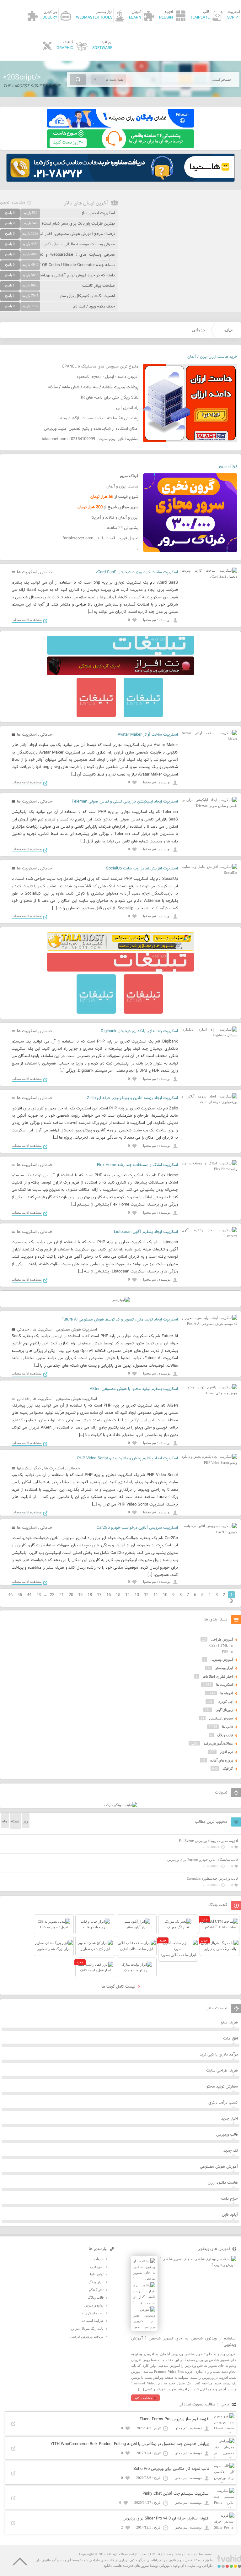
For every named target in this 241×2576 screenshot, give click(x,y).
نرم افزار (226, 1752)
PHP (225, 1651)
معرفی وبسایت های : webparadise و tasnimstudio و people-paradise (57, 258)
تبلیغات (99, 2259)
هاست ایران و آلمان (122, 487)
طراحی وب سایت (200, 2566)
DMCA (155, 2554)
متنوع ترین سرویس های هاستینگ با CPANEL (100, 367)
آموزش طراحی (222, 1639)
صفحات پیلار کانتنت (99, 286)
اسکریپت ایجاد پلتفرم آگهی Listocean (146, 1232)
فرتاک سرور (228, 466)
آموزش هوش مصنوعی (219, 2167)
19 (80, 1595)
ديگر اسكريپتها (29, 1468)
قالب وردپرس (227, 2135)
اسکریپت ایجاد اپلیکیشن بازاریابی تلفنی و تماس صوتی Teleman (125, 802)
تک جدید (231, 2151)
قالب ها (228, 1727)
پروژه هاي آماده (222, 1760)
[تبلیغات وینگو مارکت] (120, 1805)
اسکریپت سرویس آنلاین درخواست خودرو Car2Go (137, 1528)
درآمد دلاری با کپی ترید (219, 2055)
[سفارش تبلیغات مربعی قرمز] (96, 716)
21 (62, 1595)
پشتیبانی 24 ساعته (123, 528)
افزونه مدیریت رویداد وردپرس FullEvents (208, 1841)
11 (156, 1595)
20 (71, 1595)
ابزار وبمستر (224, 1668)
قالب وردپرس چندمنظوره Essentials (212, 1878)
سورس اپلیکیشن (221, 1718)
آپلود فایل (230, 2215)
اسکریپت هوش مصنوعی (76, 1330)
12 (146, 1595)
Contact (142, 2554)
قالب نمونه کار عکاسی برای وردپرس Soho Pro (171, 2469)
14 (127, 1595)
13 (137, 1595)
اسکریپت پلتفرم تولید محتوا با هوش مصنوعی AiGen (134, 1389)
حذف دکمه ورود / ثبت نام (94, 307)
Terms (190, 2554)
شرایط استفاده (93, 2321)
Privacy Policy (173, 2554)
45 (20, 1595)
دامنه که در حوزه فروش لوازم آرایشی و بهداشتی (75, 275)
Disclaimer (205, 2554)
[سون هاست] (120, 147)
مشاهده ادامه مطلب (27, 620)
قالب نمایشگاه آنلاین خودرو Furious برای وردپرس (203, 1860)
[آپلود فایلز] (120, 126)
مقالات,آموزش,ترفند (218, 1743)
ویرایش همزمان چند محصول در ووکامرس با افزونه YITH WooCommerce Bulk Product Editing (130, 2444)
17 (99, 1595)
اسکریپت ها (27, 572)
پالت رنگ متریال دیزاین (87, 2328)
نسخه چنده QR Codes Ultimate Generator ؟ (77, 265)
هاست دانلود (113, 2566)
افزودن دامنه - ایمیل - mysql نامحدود (107, 377)
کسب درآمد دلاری (223, 2103)
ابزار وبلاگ (96, 2282)
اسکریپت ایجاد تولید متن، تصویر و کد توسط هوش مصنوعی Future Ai (120, 1320)
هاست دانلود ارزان (223, 2183)
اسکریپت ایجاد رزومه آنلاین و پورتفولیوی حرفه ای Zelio (132, 1098)
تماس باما (97, 2274)
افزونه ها (227, 1693)
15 (118, 1595)
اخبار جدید (230, 2119)
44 (29, 1595)
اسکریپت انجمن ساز (98, 213)
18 (90, 1595)
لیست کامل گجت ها (119, 1987)
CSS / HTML (219, 1645)
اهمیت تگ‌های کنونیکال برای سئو (87, 296)
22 (52, 1595)
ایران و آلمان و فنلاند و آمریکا (115, 518)
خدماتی (46, 572)
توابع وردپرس (94, 2305)
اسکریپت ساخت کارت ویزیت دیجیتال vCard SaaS (137, 572)
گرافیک (228, 1768)
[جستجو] (78, 79)
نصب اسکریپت (93, 2313)
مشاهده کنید (143, 2398)
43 (39, 1595)
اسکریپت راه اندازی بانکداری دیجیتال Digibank (139, 1031)
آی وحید (179, 2566)
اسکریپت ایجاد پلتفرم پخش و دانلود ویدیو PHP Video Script (128, 1458)
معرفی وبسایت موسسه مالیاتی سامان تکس (79, 244)
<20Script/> (22, 78)
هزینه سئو (229, 2023)
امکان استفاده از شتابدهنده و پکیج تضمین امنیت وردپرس (91, 429)
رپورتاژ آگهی (224, 1710)
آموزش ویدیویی (222, 1659)
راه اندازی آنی (127, 408)
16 (109, 1595)
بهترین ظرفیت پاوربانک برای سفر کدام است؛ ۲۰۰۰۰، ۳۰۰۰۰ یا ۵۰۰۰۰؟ (58, 224)
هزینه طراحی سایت (222, 2071)
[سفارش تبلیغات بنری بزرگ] (120, 653)
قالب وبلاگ (225, 1735)
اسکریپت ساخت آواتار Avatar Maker (148, 735)
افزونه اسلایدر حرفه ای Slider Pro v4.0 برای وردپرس (166, 2519)
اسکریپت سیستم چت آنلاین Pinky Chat (176, 2494)
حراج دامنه (229, 2199)
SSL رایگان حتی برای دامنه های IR (110, 398)
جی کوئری (225, 1702)
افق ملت (230, 2039)
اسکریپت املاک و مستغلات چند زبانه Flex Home (137, 1165)
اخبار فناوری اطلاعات (218, 1676)
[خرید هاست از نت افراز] (120, 674)
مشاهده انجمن (13, 203)
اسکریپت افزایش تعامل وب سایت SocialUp (142, 869)
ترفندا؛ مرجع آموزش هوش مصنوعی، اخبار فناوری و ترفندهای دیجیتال (57, 234)
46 (10, 1595)
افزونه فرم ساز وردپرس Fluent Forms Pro (174, 2419)
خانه (228, 330)
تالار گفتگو (96, 2290)
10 (165, 1595)
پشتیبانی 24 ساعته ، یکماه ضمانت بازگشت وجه (99, 418)
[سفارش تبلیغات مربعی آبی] (143, 716)
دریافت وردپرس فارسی (87, 2336)
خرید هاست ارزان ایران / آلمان (212, 357)
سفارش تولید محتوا (222, 2087)
